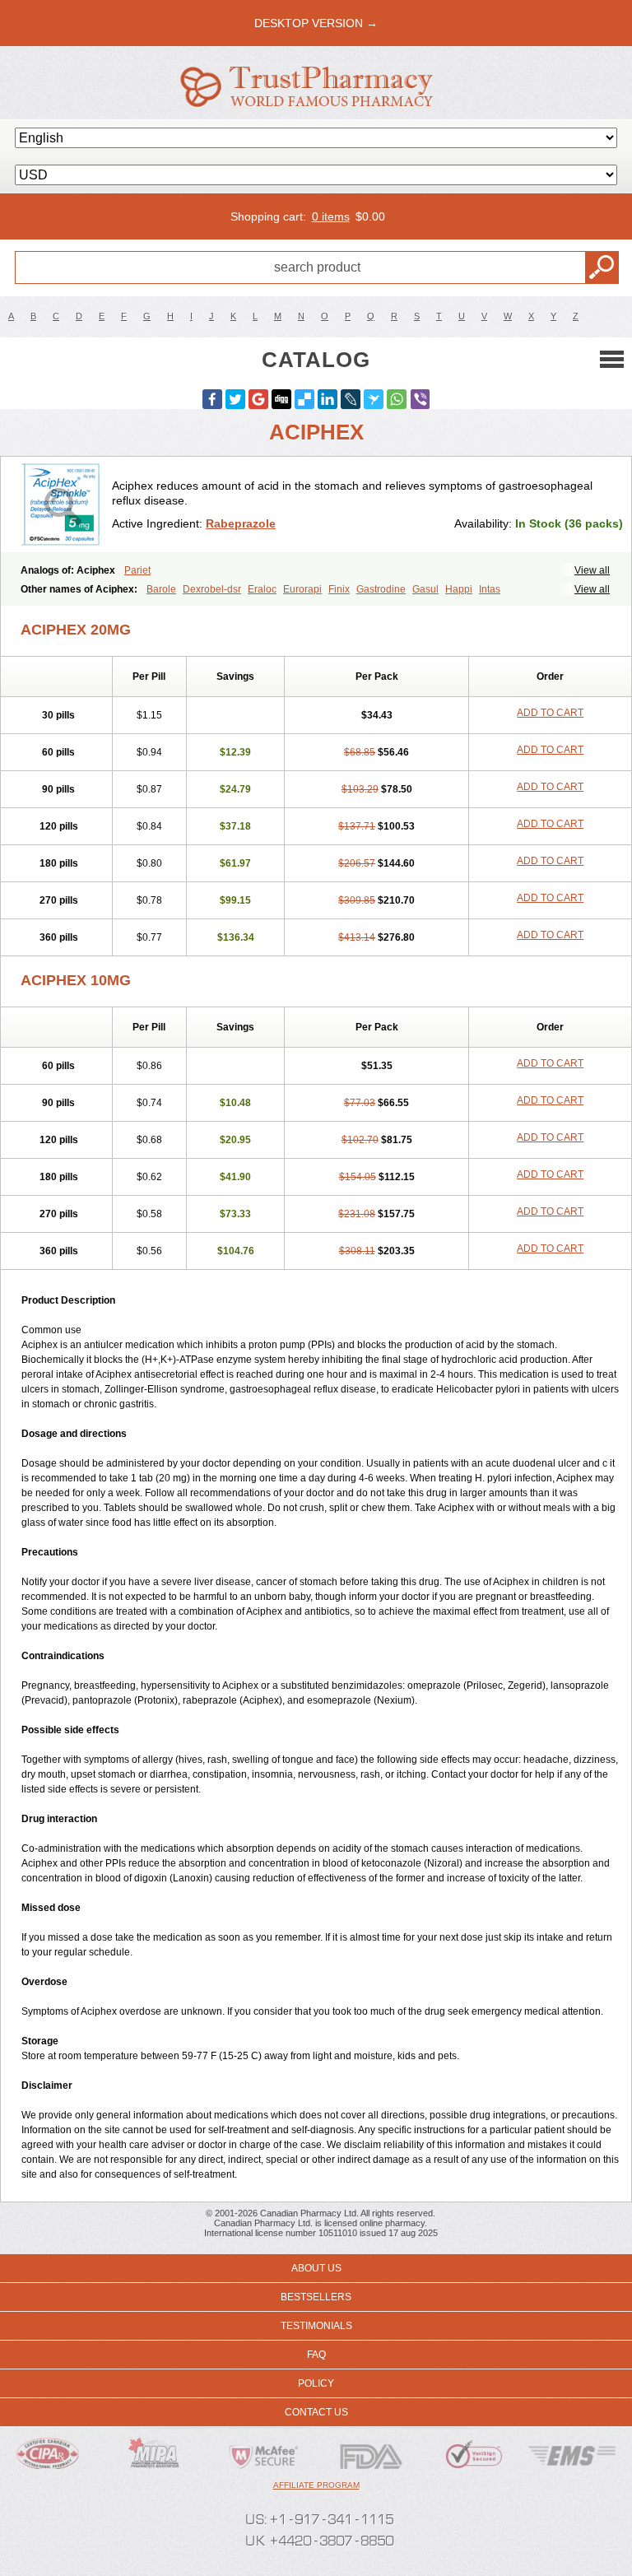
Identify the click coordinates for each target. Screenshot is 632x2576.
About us (316, 2268)
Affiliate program (316, 2485)
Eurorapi (302, 589)
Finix (339, 589)
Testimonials (316, 2326)
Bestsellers (316, 2297)
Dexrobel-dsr (212, 589)
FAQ (316, 2355)
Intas (490, 589)
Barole (161, 589)
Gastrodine (381, 589)
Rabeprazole (241, 523)
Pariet (137, 570)
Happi (459, 589)
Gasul (425, 589)
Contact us (316, 2412)
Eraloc (262, 589)
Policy (316, 2383)
